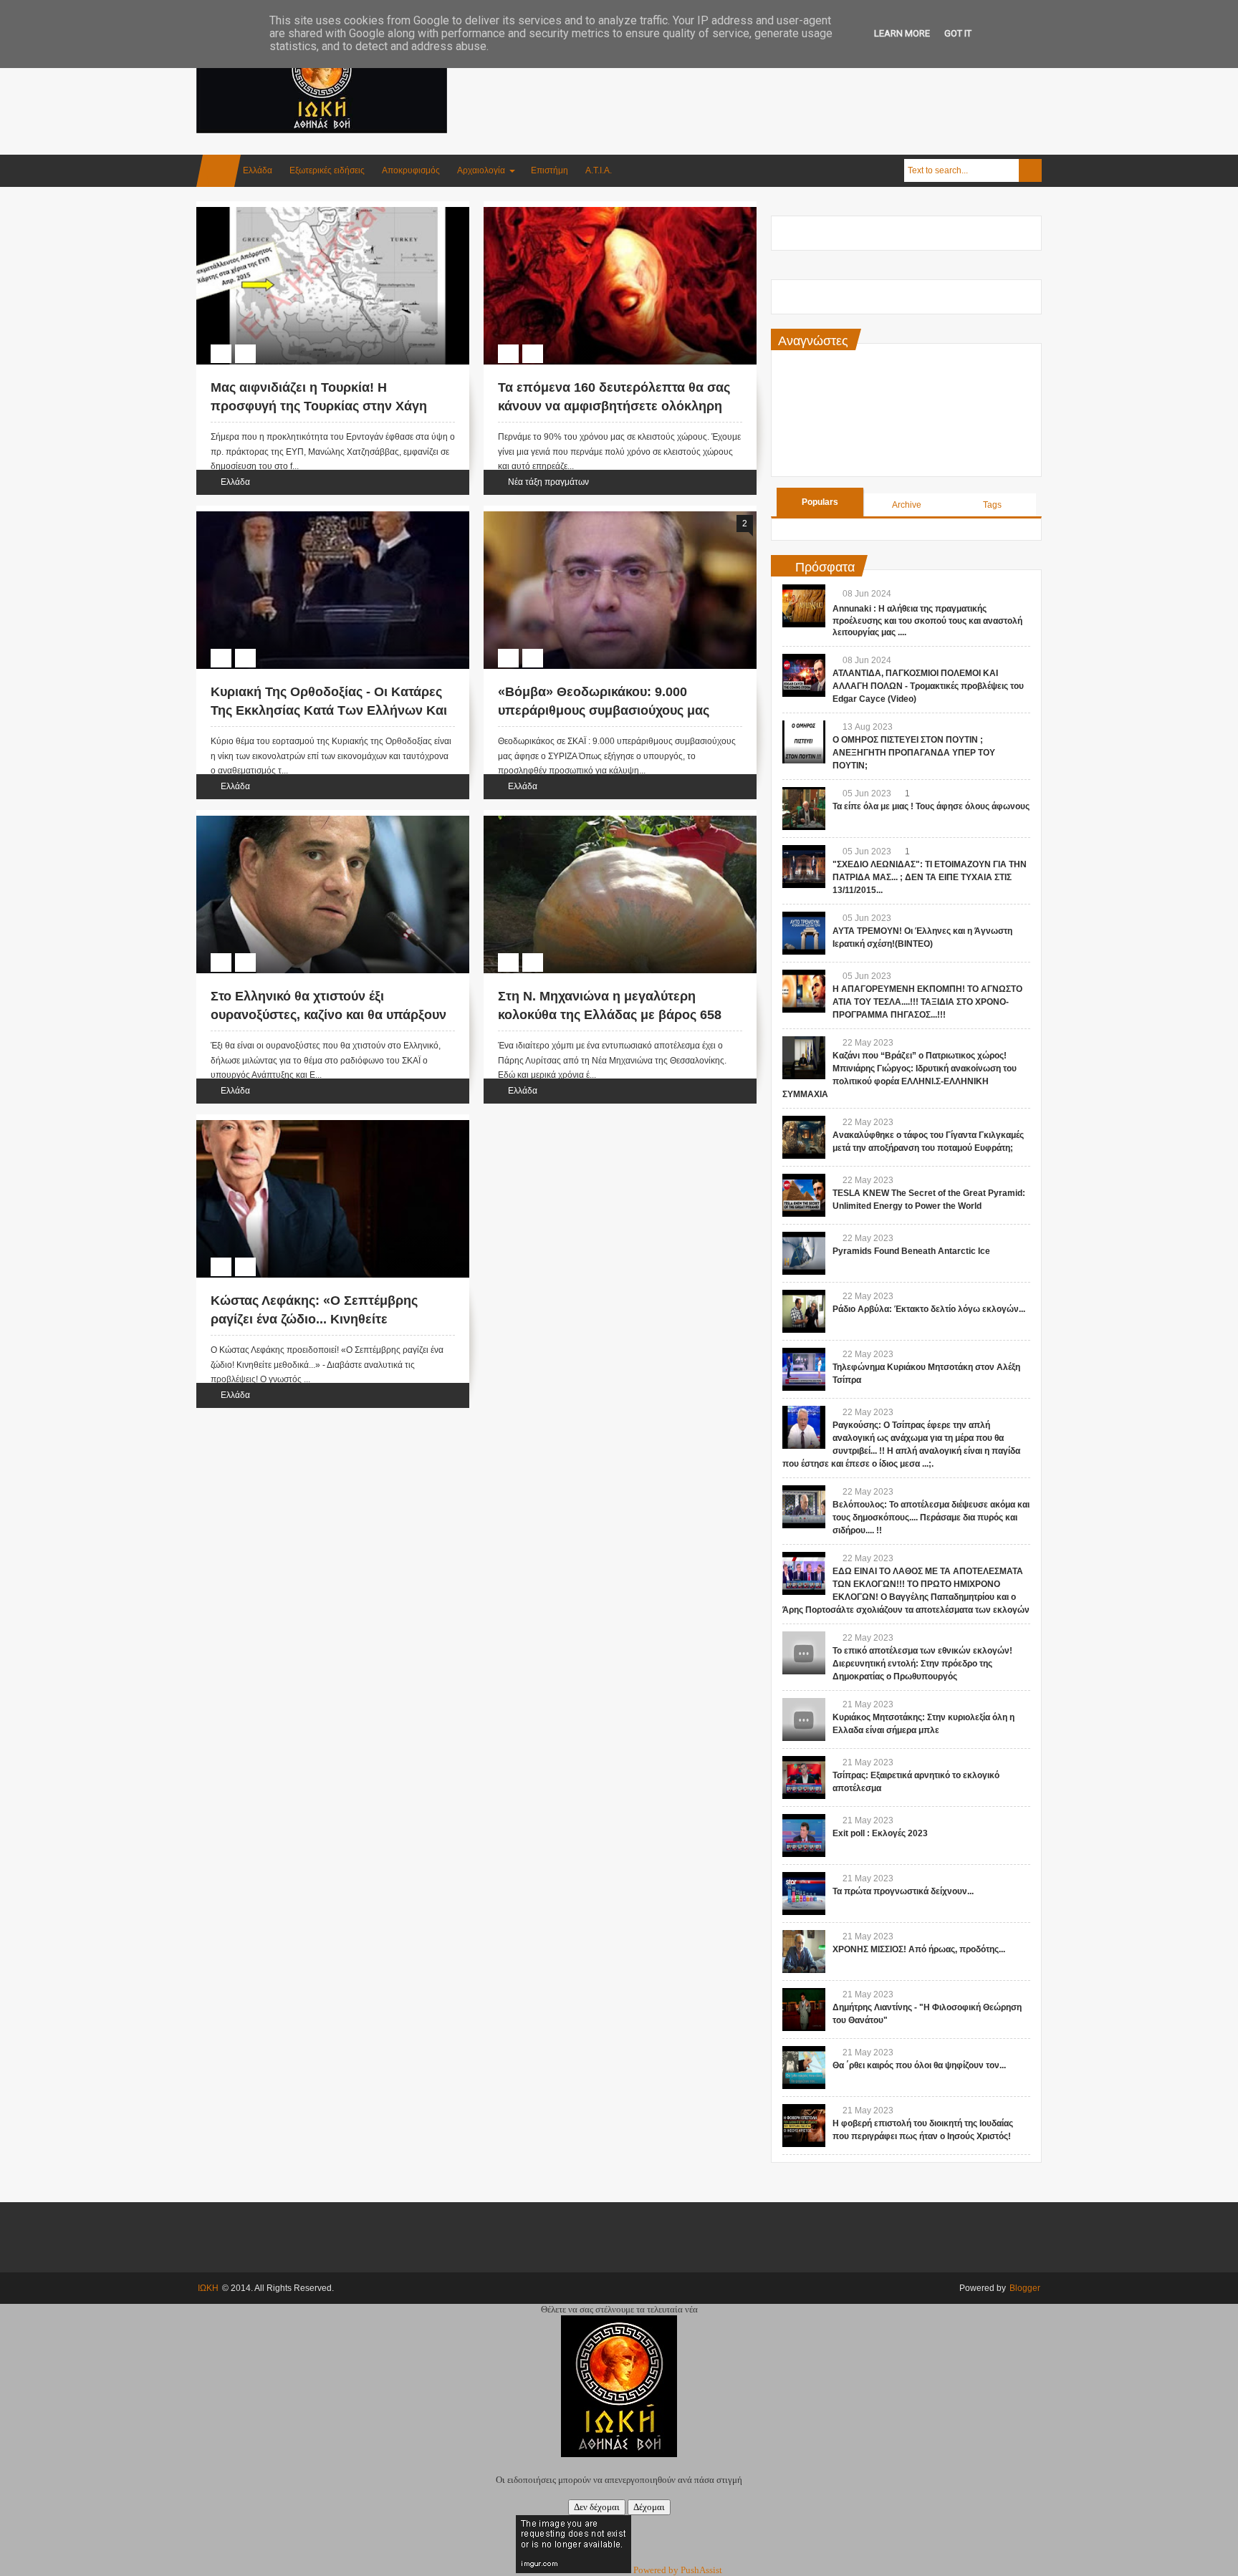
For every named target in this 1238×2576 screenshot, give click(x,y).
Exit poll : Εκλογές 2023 (880, 1833)
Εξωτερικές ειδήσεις (327, 170)
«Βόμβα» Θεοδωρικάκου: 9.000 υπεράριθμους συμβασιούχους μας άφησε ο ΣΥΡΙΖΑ (604, 710)
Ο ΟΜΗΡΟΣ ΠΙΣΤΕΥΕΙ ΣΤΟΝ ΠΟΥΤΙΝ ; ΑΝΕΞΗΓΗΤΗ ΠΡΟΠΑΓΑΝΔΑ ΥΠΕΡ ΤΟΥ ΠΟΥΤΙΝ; (914, 753)
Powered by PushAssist (678, 2570)
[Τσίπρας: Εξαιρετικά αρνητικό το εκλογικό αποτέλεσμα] (804, 1777)
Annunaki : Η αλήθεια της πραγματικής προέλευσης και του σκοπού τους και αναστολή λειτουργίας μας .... (927, 621)
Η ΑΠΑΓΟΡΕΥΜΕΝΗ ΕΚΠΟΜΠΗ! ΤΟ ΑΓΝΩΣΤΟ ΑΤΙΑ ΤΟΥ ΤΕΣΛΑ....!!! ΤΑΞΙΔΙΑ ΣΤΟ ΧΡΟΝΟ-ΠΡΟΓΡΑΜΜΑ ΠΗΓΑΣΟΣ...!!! (927, 1002)
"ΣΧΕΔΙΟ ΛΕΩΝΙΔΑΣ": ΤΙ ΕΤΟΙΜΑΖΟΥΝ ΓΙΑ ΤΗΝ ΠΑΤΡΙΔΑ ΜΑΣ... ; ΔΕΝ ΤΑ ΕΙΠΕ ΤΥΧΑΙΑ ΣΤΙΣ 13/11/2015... (930, 877)
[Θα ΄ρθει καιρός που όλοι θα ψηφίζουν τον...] (804, 2068)
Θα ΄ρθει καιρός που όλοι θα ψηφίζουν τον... (919, 2065)
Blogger (1025, 2288)
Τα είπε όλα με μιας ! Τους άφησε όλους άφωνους (931, 806)
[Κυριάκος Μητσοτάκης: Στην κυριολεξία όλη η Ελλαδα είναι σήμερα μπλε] (804, 1719)
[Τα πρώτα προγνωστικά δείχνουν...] (804, 1894)
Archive (907, 505)
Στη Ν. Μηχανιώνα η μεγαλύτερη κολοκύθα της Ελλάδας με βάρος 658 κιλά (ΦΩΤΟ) (610, 1014)
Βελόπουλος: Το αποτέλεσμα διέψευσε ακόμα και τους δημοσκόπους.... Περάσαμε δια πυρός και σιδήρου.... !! (931, 1518)
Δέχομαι (649, 2507)
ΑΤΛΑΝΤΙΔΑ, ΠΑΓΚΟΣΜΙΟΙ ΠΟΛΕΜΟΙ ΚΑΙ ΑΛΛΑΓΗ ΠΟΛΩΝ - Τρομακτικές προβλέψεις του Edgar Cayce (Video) (928, 686)
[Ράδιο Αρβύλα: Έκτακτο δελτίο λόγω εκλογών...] (804, 1311)
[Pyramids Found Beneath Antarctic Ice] (804, 1253)
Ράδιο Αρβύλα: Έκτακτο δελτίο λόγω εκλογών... (929, 1309)
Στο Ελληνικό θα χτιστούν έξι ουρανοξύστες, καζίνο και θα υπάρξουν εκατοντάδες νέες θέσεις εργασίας (328, 1014)
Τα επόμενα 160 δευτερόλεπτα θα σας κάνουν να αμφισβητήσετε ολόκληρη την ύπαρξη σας (614, 405)
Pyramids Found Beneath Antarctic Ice (911, 1251)
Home (219, 171)
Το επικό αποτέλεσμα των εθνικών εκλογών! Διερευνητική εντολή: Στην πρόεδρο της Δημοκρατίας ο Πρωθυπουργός (922, 1664)
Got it (958, 33)
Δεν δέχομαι (597, 2507)
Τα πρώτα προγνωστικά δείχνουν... (903, 1891)
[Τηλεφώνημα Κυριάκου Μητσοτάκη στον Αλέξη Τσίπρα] (804, 1369)
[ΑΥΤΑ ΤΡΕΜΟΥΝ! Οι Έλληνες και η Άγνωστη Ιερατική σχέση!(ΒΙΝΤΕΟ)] (804, 933)
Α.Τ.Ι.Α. (599, 170)
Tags (992, 505)
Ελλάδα (258, 170)
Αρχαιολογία (481, 170)
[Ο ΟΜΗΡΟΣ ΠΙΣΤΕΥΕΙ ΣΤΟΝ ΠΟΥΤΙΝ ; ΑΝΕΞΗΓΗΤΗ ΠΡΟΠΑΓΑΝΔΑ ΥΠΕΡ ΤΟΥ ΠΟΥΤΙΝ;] (804, 742)
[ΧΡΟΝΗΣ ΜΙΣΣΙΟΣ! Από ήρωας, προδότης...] (804, 1952)
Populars (820, 502)
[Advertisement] (781, 71)
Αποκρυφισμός (411, 170)
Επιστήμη (550, 170)
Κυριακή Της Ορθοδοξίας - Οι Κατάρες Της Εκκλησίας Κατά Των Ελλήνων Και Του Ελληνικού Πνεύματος (329, 710)
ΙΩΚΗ (208, 2288)
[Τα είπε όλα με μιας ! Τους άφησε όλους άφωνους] (804, 809)
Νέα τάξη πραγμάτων (548, 482)
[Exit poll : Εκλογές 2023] (804, 1835)
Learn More (902, 33)
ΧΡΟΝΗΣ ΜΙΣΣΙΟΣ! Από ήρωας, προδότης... (919, 1949)
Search (1030, 170)
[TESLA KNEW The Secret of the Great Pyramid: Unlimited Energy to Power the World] (804, 1195)
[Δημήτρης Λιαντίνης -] (804, 2010)
